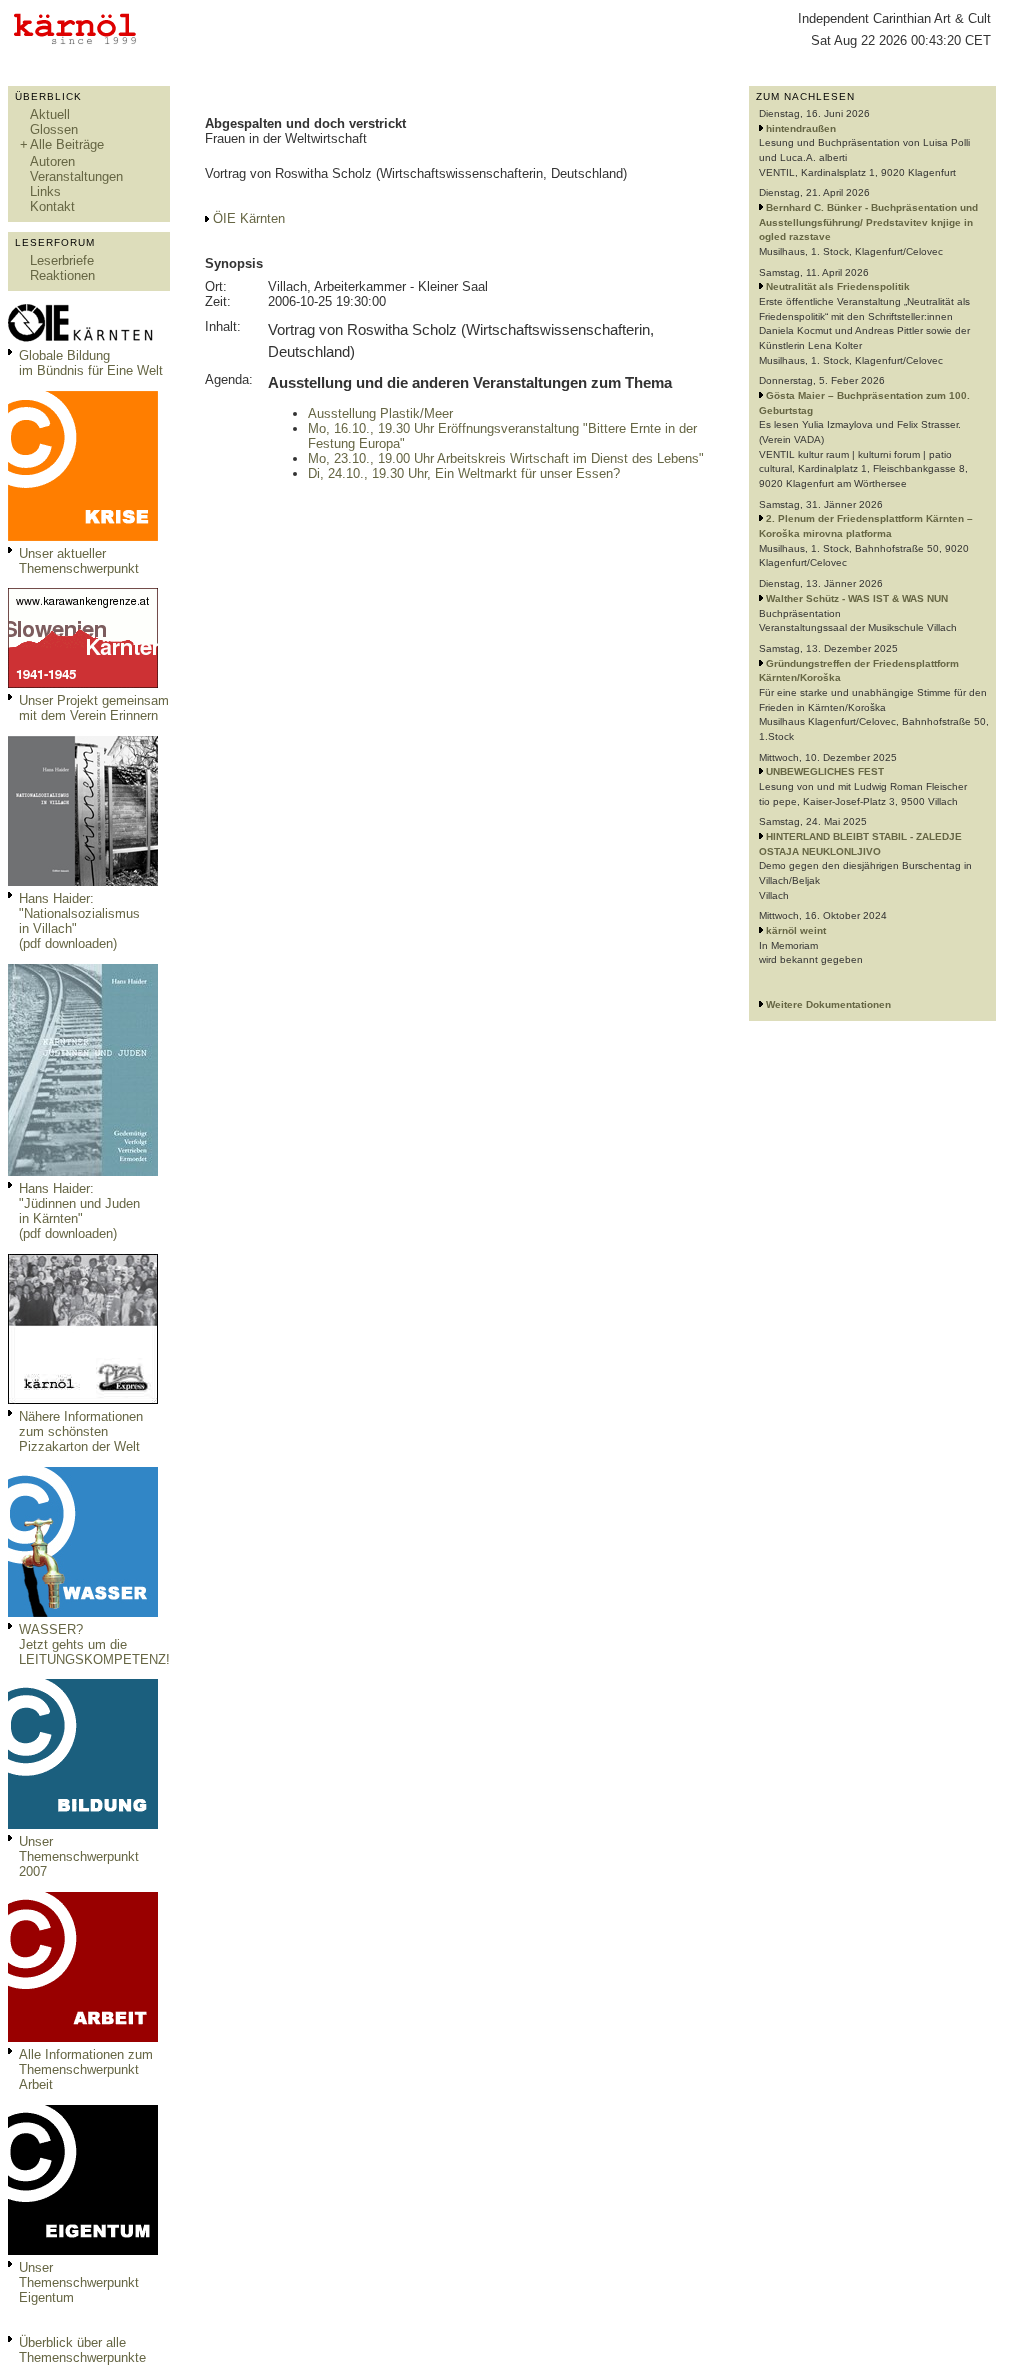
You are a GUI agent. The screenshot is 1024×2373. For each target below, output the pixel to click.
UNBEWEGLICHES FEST (825, 771)
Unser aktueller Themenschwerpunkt (79, 561)
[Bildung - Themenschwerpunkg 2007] (83, 1824)
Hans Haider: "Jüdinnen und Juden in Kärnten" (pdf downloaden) (79, 1211)
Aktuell (50, 114)
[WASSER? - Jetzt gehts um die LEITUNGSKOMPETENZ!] (83, 1612)
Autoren (52, 161)
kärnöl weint (796, 930)
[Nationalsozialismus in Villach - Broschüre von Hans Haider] (83, 881)
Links (45, 191)
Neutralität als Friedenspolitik (838, 286)
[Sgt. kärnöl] (83, 1399)
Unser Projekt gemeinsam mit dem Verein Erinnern (94, 708)
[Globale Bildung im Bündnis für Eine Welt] (83, 338)
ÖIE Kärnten (249, 218)
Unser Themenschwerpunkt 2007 (79, 1856)
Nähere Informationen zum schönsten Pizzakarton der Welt (81, 1431)
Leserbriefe (62, 260)
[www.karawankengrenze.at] (83, 683)
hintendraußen (801, 128)
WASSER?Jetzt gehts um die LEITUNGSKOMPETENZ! (94, 1644)
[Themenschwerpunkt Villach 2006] (83, 2037)
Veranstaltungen (76, 176)
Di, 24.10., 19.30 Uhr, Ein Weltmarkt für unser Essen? (464, 473)
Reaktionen (62, 275)
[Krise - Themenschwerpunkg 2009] (83, 536)
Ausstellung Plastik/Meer (380, 413)
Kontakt (52, 206)
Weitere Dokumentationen (828, 1004)
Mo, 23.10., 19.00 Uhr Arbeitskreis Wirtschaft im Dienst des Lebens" (506, 458)
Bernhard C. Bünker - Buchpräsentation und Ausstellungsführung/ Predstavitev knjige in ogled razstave (868, 222)
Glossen (54, 129)
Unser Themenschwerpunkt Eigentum (79, 2282)
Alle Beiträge (67, 144)
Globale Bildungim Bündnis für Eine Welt (91, 363)
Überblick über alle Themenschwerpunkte (82, 2350)
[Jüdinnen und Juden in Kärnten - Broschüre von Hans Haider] (83, 1171)
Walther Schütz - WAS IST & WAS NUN (857, 598)
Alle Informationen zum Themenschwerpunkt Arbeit (86, 2069)
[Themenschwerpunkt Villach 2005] (83, 2250)
